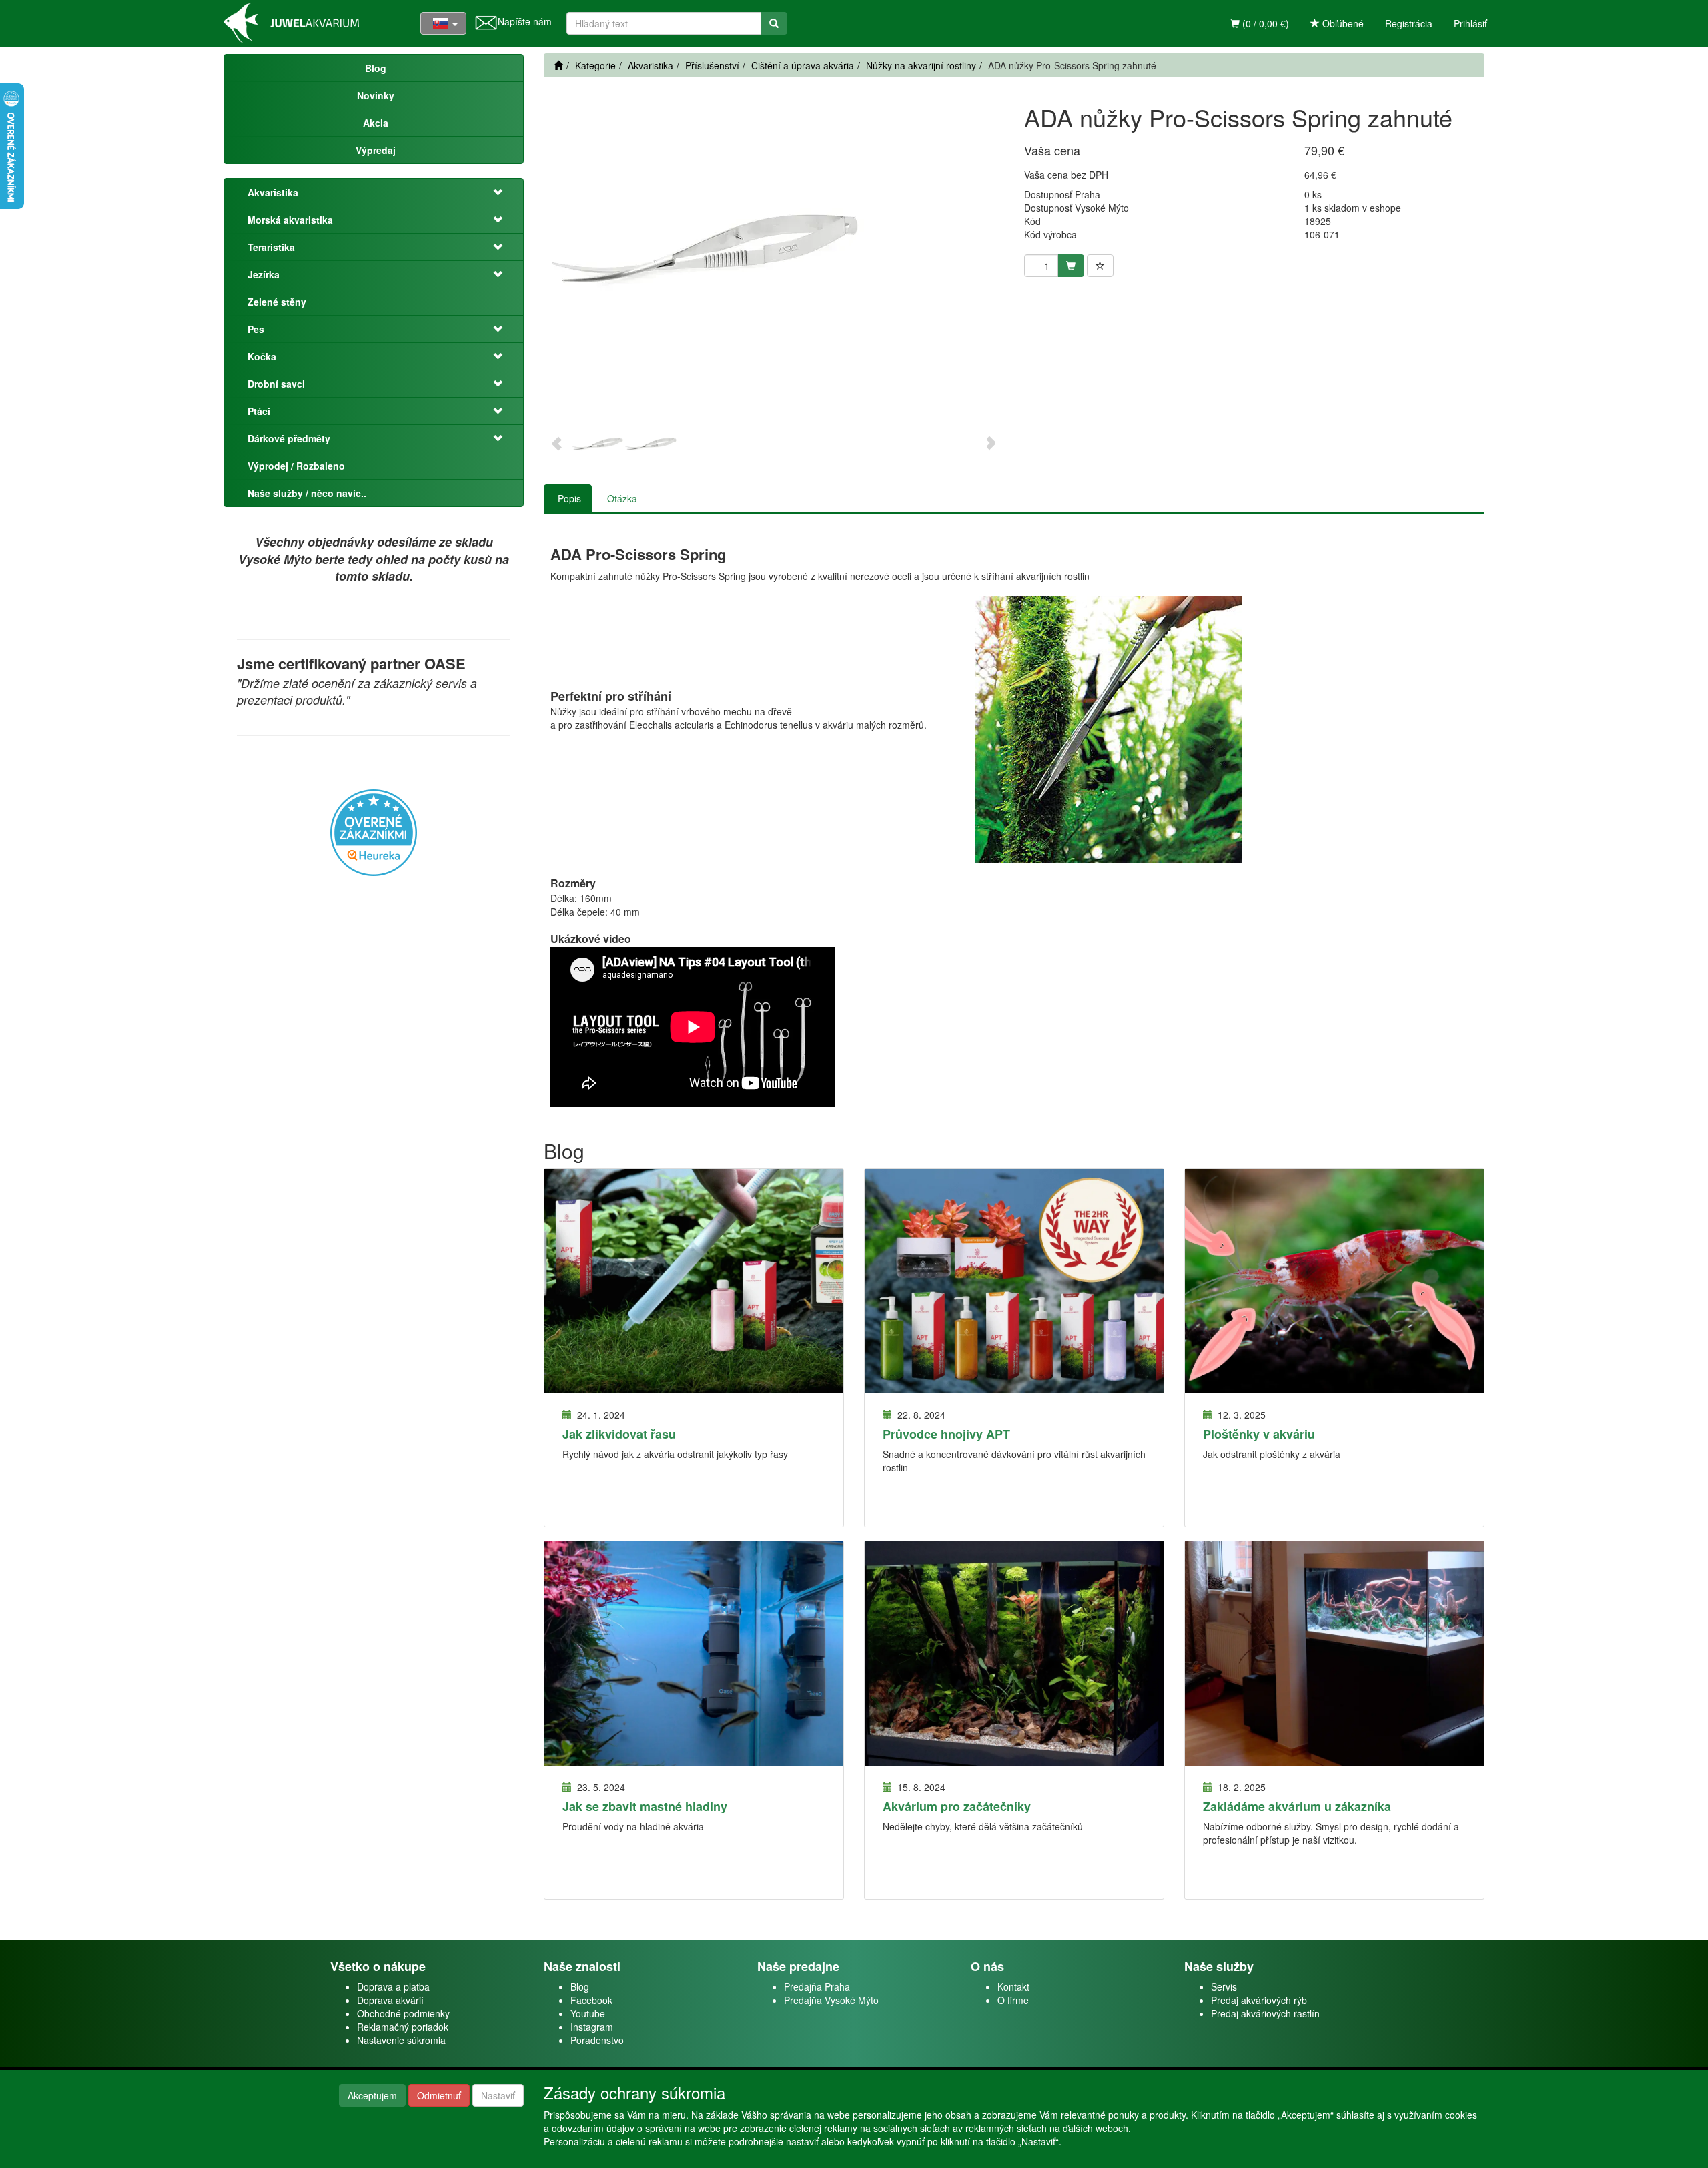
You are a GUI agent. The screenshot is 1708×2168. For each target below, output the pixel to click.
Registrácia (1409, 23)
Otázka (622, 498)
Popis (569, 498)
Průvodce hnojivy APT (946, 1434)
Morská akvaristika (290, 220)
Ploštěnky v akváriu (1259, 1434)
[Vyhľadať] (774, 23)
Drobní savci (276, 384)
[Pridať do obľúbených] (1100, 266)
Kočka (262, 356)
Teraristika (271, 247)
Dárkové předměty (289, 438)
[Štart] (558, 65)
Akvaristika (273, 192)
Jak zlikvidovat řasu (619, 1434)
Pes (256, 329)
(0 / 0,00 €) (1264, 23)
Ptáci (259, 411)
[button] (490, 192)
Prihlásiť (1470, 23)
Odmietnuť (439, 2095)
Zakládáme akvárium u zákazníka (1297, 1806)
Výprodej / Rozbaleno (296, 466)
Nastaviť (498, 2095)
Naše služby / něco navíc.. (307, 493)
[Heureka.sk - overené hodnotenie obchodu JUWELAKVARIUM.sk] (374, 831)
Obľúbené (1342, 23)
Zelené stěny (277, 302)
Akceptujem (372, 2095)
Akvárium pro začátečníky (957, 1806)
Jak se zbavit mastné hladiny (645, 1806)
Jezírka (264, 274)
